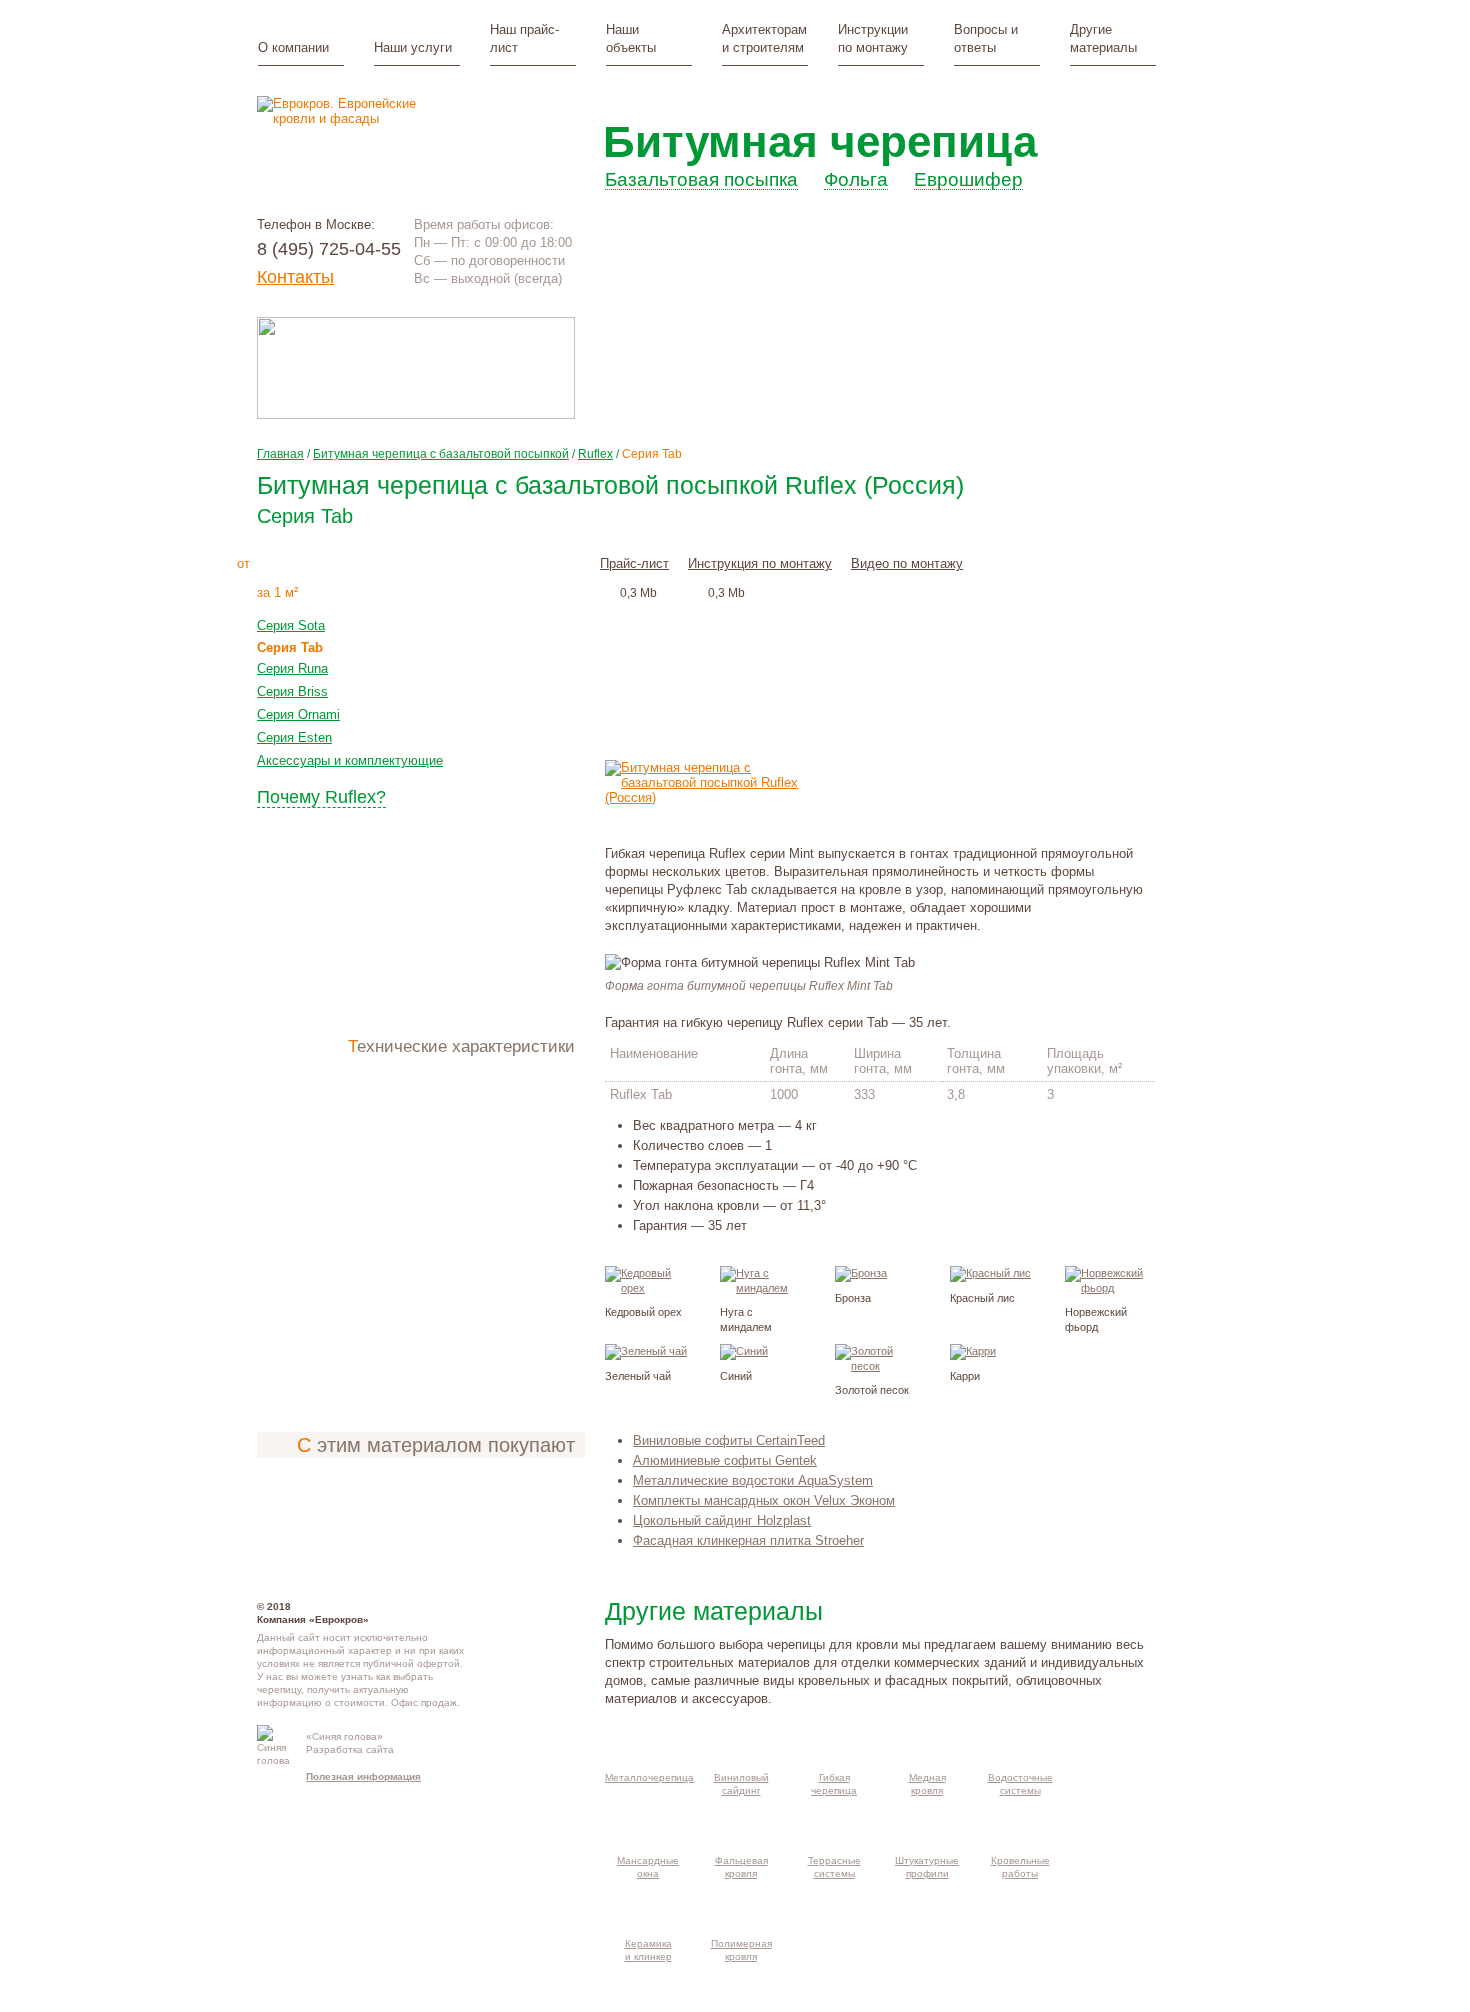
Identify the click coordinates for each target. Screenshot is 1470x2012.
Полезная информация (363, 1776)
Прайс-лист (634, 563)
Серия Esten (294, 737)
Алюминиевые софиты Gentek (725, 1460)
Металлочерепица (649, 1777)
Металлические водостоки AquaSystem (753, 1480)
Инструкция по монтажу (760, 563)
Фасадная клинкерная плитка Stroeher (748, 1540)
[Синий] (744, 1351)
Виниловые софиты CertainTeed (729, 1440)
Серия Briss (292, 691)
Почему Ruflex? (321, 797)
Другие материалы (1103, 38)
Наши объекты (631, 38)
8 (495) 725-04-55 (329, 249)
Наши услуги (413, 47)
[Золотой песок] (878, 1366)
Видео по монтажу (907, 563)
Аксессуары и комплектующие (350, 760)
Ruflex (595, 454)
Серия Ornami (298, 714)
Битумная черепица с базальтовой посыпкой (441, 454)
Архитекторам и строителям (764, 38)
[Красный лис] (990, 1273)
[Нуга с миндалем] (763, 1288)
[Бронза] (861, 1273)
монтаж (477, 562)
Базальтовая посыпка (701, 180)
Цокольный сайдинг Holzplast (722, 1520)
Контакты (295, 277)
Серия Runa (292, 668)
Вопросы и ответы (986, 38)
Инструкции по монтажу (873, 38)
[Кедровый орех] (648, 1288)
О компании (293, 47)
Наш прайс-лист (524, 38)
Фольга (856, 180)
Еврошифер (968, 180)
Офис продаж (424, 1702)
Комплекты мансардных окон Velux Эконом (764, 1500)
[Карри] (973, 1351)
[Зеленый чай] (646, 1351)
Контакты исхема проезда (531, 1744)
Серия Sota (291, 625)
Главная (280, 454)
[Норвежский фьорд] (1108, 1288)
